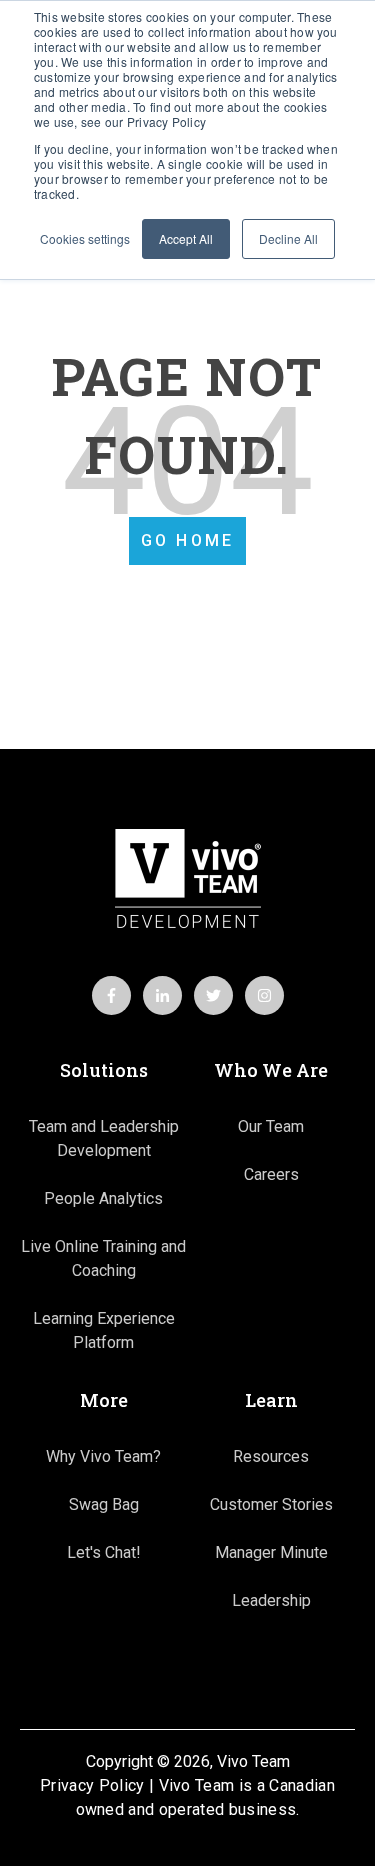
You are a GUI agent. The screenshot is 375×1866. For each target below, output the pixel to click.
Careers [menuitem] (271, 1174)
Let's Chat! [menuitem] (104, 1552)
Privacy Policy (92, 1785)
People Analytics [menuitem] (103, 1198)
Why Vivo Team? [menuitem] (103, 1456)
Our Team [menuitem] (271, 1126)
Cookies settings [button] (85, 238)
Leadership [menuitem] (271, 1600)
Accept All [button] (186, 238)
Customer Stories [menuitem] (271, 1504)
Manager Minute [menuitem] (271, 1552)
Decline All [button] (288, 238)
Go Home (187, 540)
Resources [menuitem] (271, 1456)
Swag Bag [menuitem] (104, 1504)
